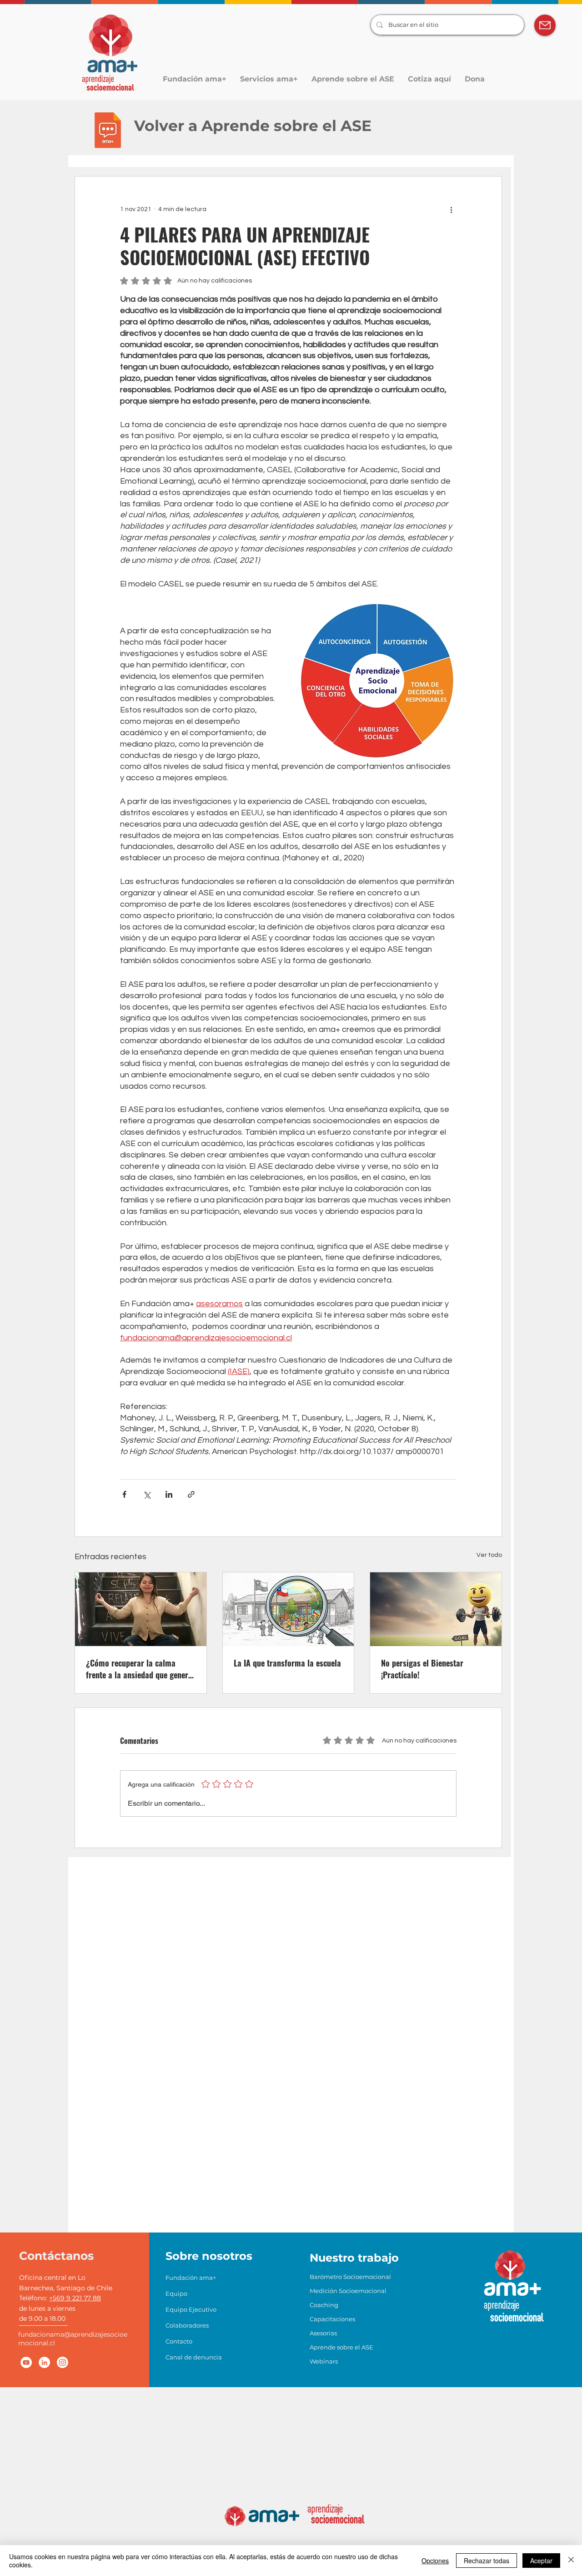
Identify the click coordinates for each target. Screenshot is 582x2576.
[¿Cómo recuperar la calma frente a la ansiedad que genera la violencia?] (141, 1609)
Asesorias (323, 2333)
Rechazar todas (487, 2561)
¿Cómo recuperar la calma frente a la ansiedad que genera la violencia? (139, 1669)
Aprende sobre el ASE (334, 2347)
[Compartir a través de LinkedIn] (169, 1494)
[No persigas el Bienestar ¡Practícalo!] (436, 1609)
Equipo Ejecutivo (190, 2309)
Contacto (179, 2341)
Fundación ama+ (190, 2278)
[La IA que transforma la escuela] (288, 1609)
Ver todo (489, 1555)
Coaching (324, 2305)
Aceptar (541, 2561)
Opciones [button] (435, 2561)
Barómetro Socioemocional (334, 2277)
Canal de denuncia (190, 2357)
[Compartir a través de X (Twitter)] (147, 1494)
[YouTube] (26, 2362)
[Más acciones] (451, 209)
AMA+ (513, 2287)
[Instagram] (63, 2362)
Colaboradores (187, 2325)
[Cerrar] (571, 2561)
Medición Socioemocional (334, 2291)
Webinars (324, 2361)
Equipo (176, 2293)
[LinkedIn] (44, 2362)
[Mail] (545, 25)
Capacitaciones (332, 2319)
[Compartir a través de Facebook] (124, 1494)
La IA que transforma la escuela (287, 1663)
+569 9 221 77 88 (75, 2298)
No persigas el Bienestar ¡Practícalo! (422, 1669)
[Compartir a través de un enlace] (191, 1494)
